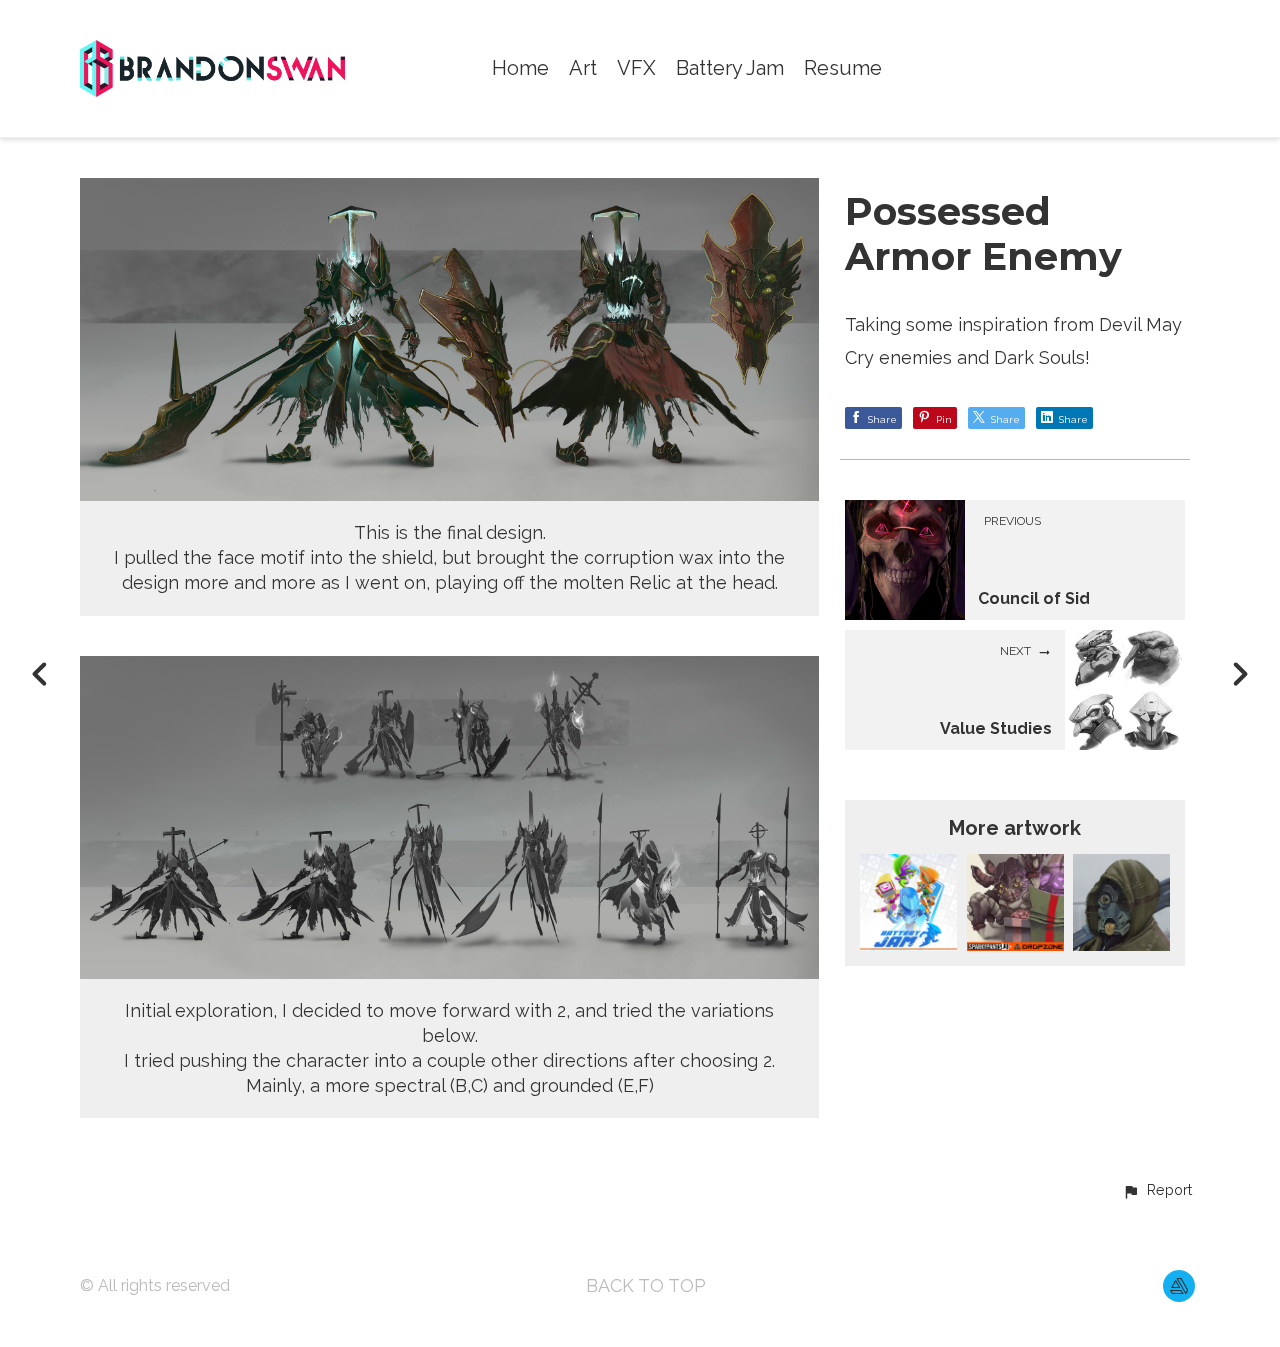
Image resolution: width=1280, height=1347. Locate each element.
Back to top (646, 1285)
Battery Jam (730, 68)
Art (583, 68)
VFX (636, 68)
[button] (1157, 1191)
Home (520, 68)
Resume (843, 68)
